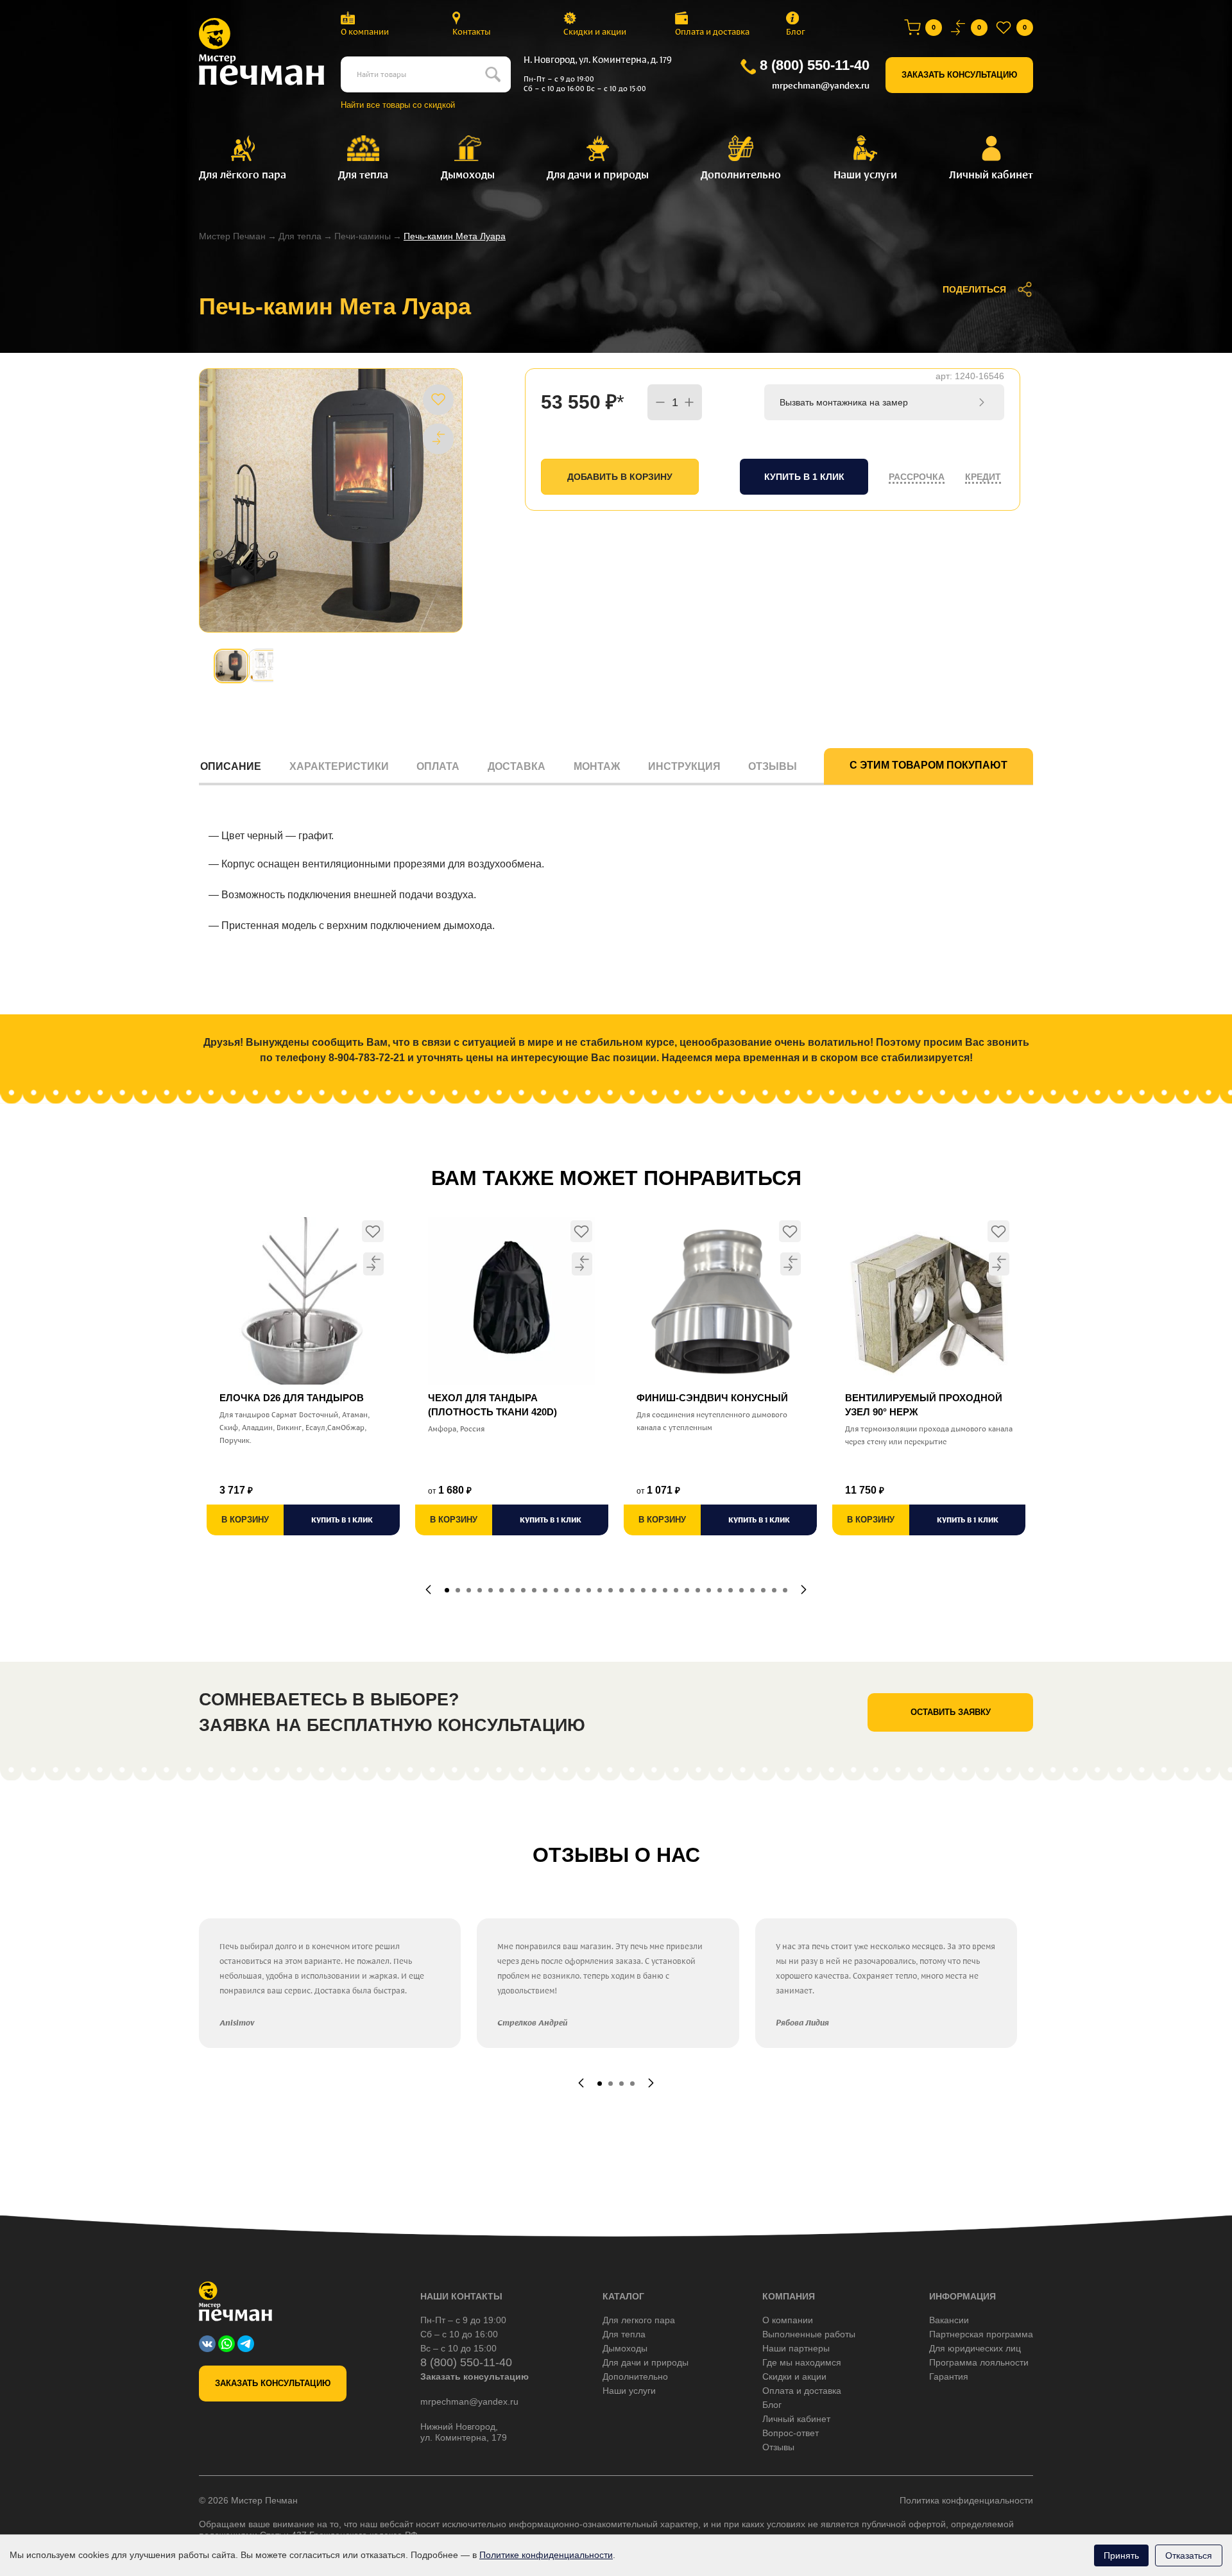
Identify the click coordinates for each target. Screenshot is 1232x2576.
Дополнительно (635, 2376)
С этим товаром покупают (928, 765)
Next (804, 1590)
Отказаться (1189, 2555)
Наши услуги (629, 2391)
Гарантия (949, 2376)
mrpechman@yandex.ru (821, 86)
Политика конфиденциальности (966, 2500)
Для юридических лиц (975, 2348)
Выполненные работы (809, 2334)
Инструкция (684, 766)
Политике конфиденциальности (546, 2555)
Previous (428, 1590)
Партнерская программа (981, 2334)
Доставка (517, 766)
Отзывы (773, 766)
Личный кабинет (796, 2419)
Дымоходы (625, 2348)
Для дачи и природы (646, 2362)
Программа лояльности (979, 2362)
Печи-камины (363, 236)
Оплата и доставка (712, 32)
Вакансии (949, 2320)
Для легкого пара (639, 2320)
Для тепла (300, 236)
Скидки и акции (595, 32)
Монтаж (597, 766)
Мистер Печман (232, 236)
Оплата (438, 766)
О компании (365, 32)
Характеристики (339, 766)
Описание (231, 766)
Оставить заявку (951, 1712)
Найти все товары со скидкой (398, 105)
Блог (796, 32)
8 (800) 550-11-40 (815, 65)
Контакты (472, 32)
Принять (1121, 2555)
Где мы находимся (802, 2362)
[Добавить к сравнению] (438, 438)
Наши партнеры (796, 2348)
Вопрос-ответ (791, 2433)
